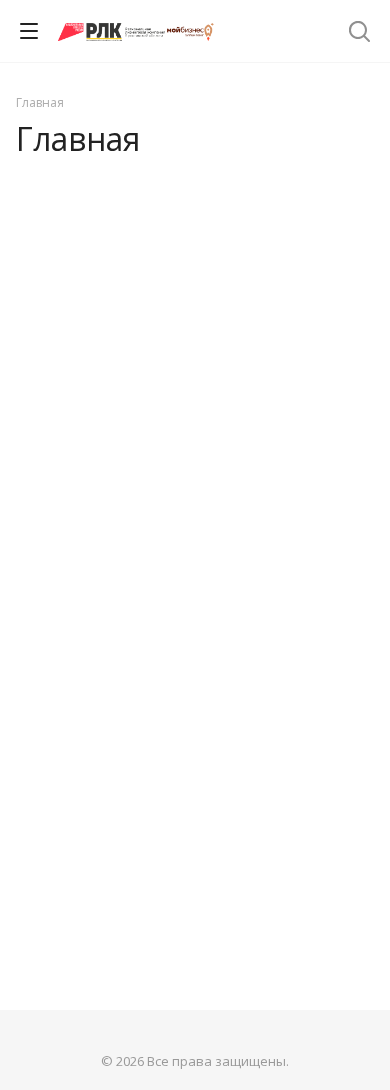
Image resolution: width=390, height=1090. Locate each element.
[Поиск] (359, 33)
